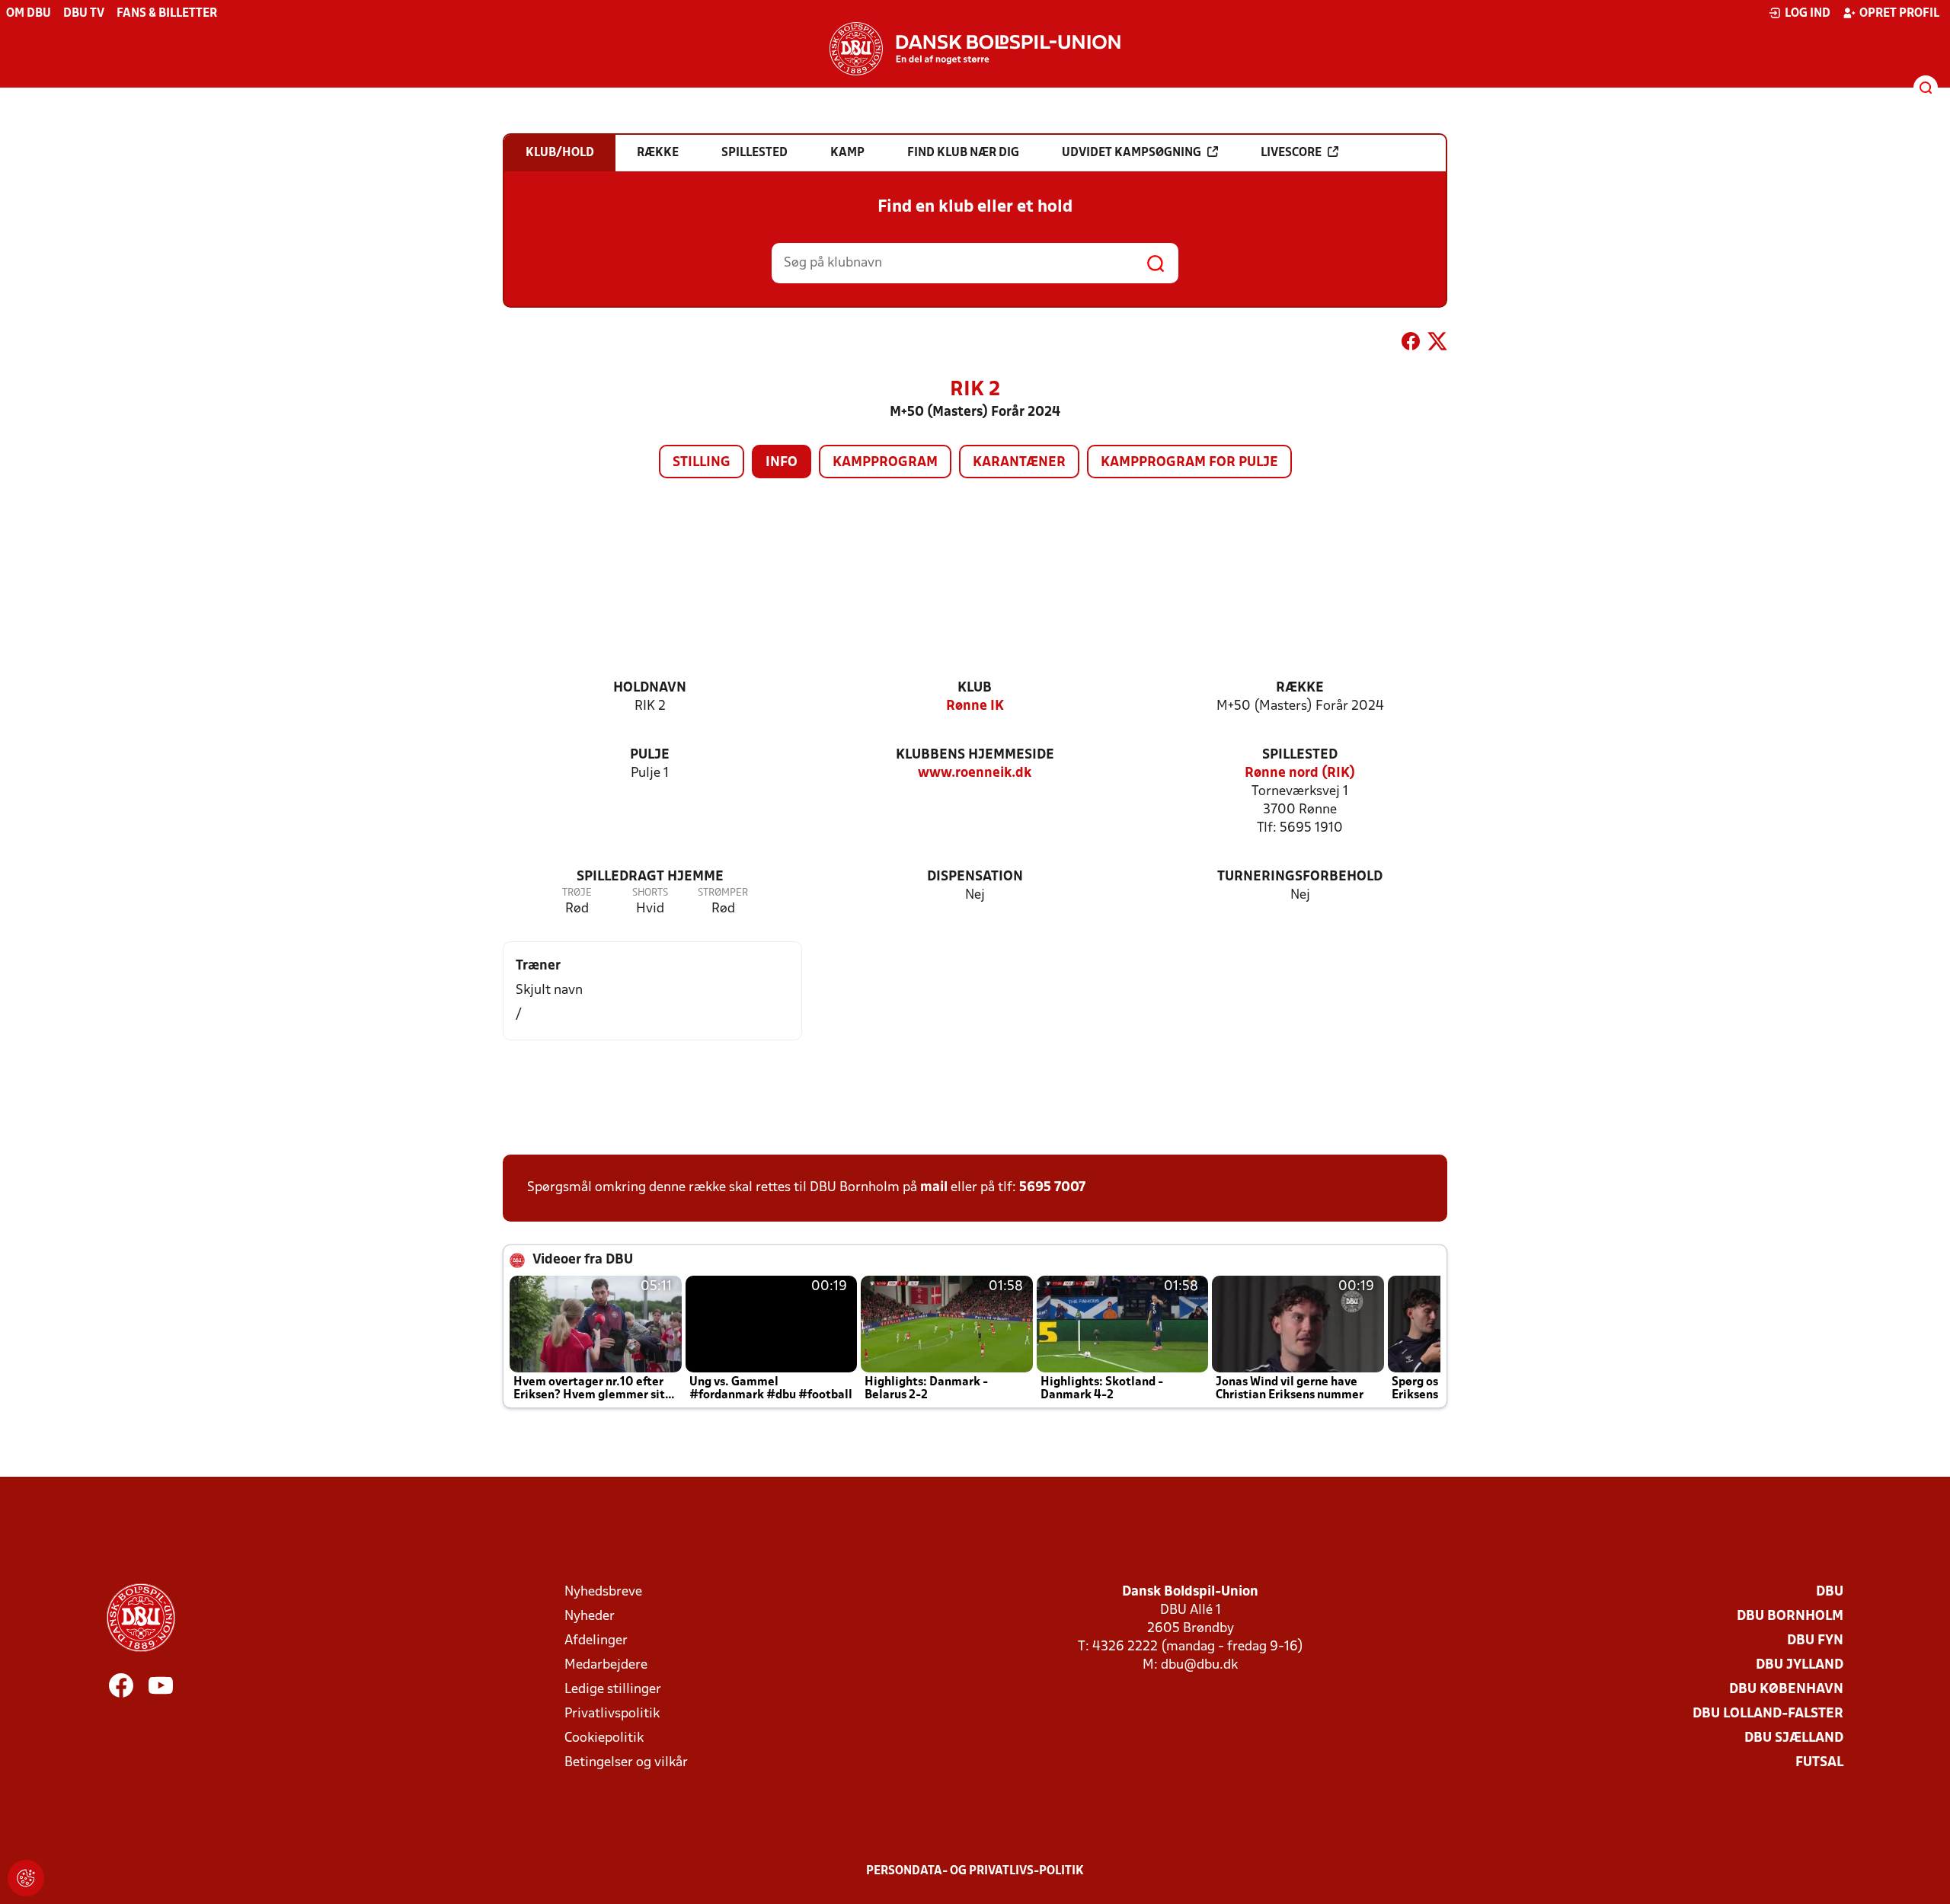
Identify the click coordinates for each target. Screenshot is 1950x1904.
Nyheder (590, 1616)
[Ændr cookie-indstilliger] (26, 1878)
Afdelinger (596, 1641)
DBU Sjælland (1794, 1738)
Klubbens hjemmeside (975, 755)
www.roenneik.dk (975, 773)
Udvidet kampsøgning (1132, 153)
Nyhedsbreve (603, 1592)
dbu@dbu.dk (1199, 1665)
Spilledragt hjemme (650, 877)
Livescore (1291, 153)
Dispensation (975, 877)
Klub (975, 688)
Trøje (577, 893)
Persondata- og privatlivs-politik (975, 1871)
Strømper (723, 893)
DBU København (1786, 1690)
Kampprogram (885, 463)
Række (1300, 688)
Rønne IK (975, 706)
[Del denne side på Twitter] (1437, 344)
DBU (1830, 1592)
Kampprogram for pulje (1189, 463)
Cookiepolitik (604, 1738)
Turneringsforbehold (1300, 877)
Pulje (650, 755)
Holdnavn (650, 688)
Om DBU (29, 14)
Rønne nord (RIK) (1300, 773)
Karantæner (1019, 463)
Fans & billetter (167, 14)
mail (934, 1188)
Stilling (702, 463)
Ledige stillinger (613, 1690)
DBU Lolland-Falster (1768, 1714)
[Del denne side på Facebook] (1411, 344)
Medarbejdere (606, 1665)
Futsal (1819, 1763)
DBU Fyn (1815, 1641)
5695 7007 (1052, 1188)
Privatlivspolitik (612, 1714)
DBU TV (84, 14)
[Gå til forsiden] (975, 49)
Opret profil (1899, 14)
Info (782, 463)
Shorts (650, 893)
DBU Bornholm (1790, 1616)
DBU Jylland (1800, 1665)
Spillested (1300, 755)
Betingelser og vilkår (626, 1763)
